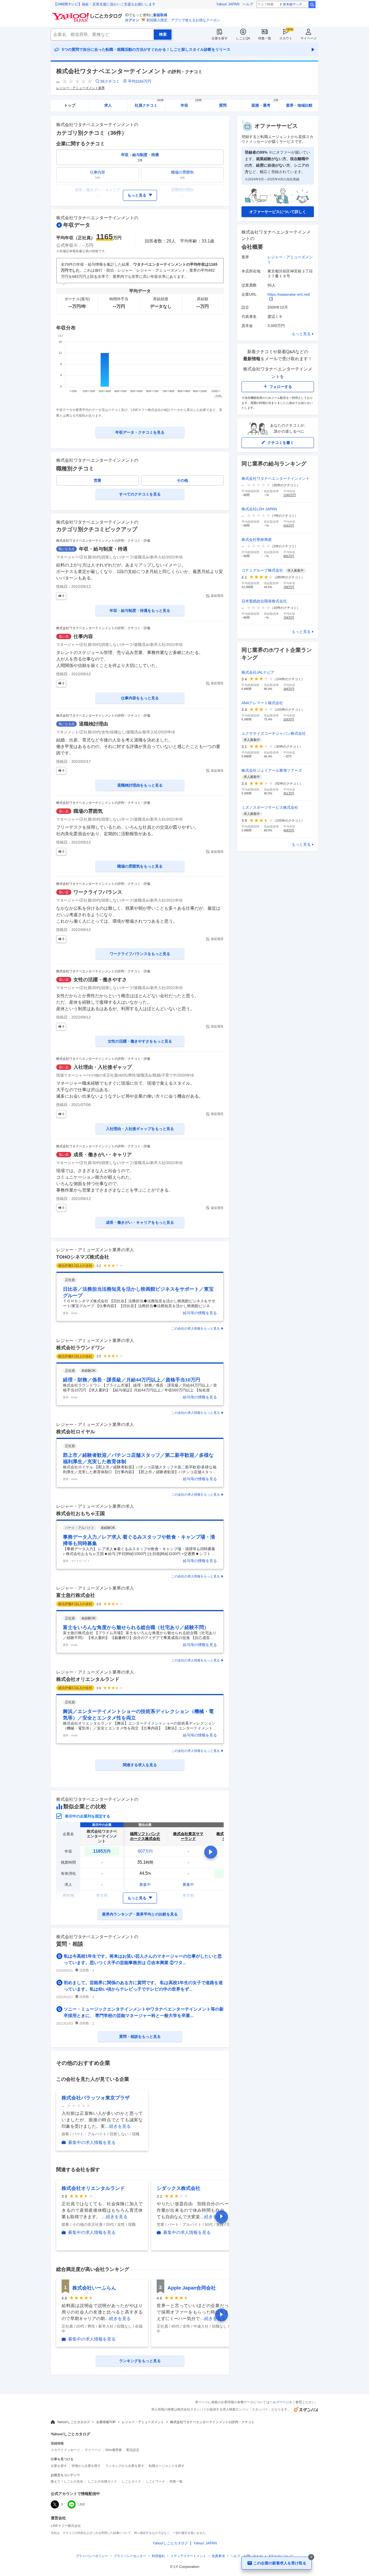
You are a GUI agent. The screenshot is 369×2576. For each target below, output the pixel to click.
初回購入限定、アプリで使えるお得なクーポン (183, 20)
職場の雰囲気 (88, 811)
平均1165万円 (140, 81)
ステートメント (188, 2556)
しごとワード (155, 2481)
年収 (191, 104)
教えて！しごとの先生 (67, 2481)
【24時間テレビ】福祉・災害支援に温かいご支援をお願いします (105, 4)
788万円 (289, 587)
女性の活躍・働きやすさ (100, 980)
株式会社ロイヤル (76, 1432)
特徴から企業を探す (86, 2466)
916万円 (289, 525)
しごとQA (243, 38)
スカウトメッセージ (65, 2450)
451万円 (289, 793)
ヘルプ (248, 4)
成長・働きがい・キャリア (103, 1155)
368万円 (289, 689)
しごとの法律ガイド (102, 2481)
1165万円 (290, 495)
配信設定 (133, 2450)
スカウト (286, 38)
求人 (108, 105)
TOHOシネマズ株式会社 (83, 1257)
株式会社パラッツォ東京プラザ (96, 2098)
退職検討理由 (93, 724)
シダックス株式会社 (179, 2188)
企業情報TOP (106, 2422)
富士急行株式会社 (76, 1595)
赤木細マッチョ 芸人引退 (295, 4)
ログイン (132, 20)
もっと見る (301, 334)
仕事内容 (83, 636)
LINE (81, 2504)
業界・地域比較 (299, 105)
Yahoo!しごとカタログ (73, 2422)
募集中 (145, 1884)
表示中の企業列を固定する (88, 1816)
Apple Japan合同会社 (192, 2288)
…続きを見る (118, 2126)
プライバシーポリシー (92, 2556)
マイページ (308, 38)
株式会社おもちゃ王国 (80, 1513)
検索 (312, 5)
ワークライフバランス (98, 892)
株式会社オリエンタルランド (88, 1679)
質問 (223, 105)
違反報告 (217, 596)
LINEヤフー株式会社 (66, 2526)
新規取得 (160, 15)
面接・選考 (265, 104)
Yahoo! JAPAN (228, 4)
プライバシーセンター (130, 2556)
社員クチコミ (149, 104)
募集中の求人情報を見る (92, 2142)
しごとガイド (131, 2481)
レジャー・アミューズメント (143, 2422)
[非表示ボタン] (311, 2557)
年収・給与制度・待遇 (103, 549)
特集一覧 (265, 38)
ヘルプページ (279, 2402)
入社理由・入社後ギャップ (103, 1067)
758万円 (289, 618)
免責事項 (218, 2556)
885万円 (289, 556)
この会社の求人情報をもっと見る (196, 1329)
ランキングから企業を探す (125, 2466)
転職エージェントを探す (167, 2466)
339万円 (289, 719)
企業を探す (220, 38)
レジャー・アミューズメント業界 (80, 88)
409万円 (289, 830)
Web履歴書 (114, 2450)
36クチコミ (110, 81)
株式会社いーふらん (94, 2288)
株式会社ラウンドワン (80, 1348)
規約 (158, 2556)
